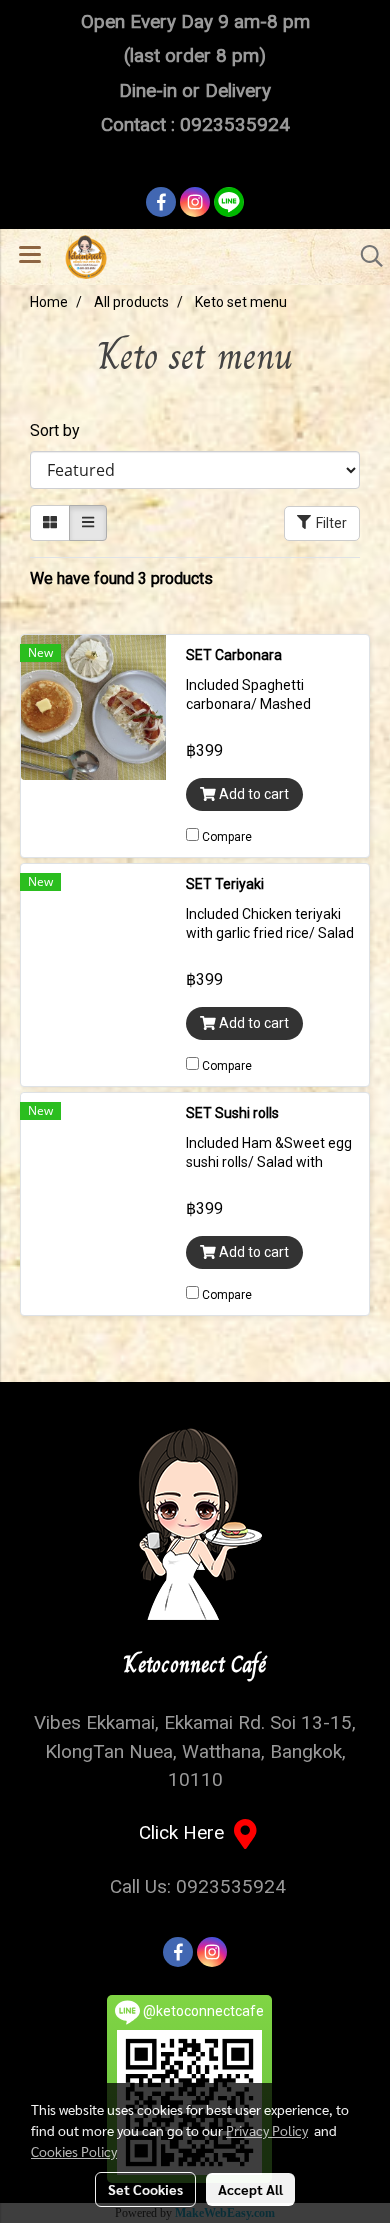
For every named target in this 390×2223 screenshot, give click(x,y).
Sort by (61, 430)
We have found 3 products (121, 578)
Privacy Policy (267, 2130)
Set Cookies (145, 2189)
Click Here (186, 1832)
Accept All (250, 2189)
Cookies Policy (74, 2151)
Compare (227, 837)
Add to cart (252, 794)
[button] (365, 256)
